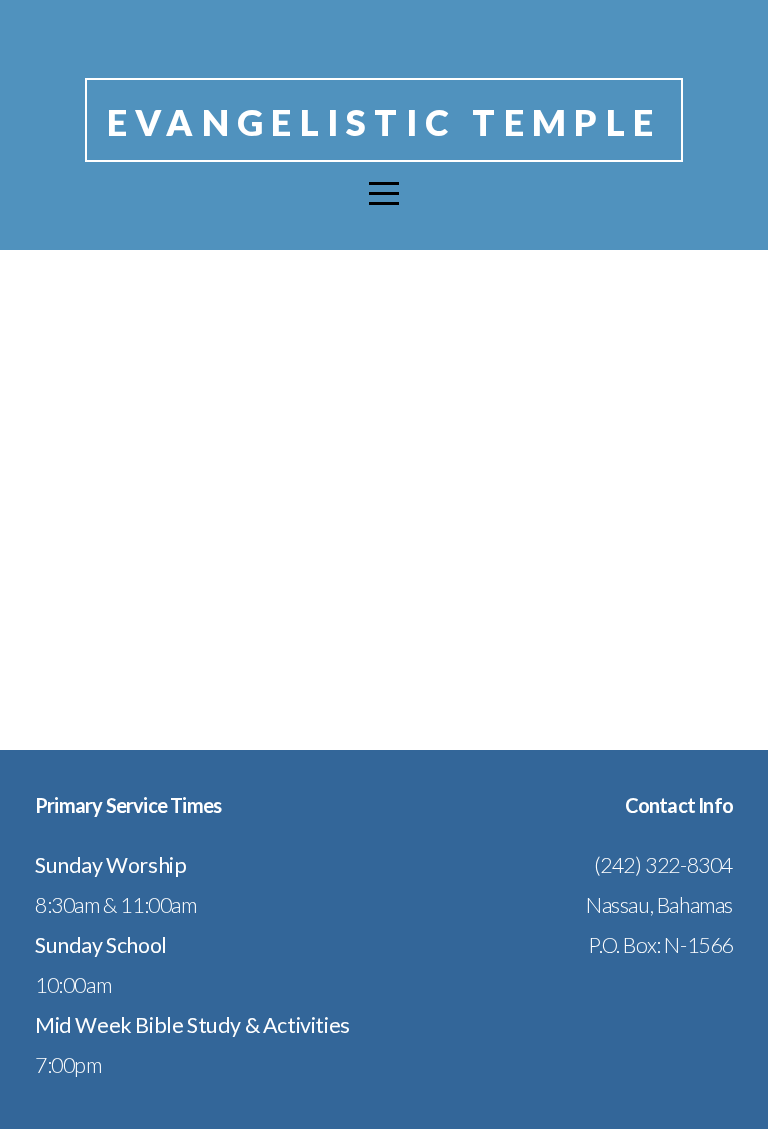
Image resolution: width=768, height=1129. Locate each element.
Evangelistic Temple (384, 122)
